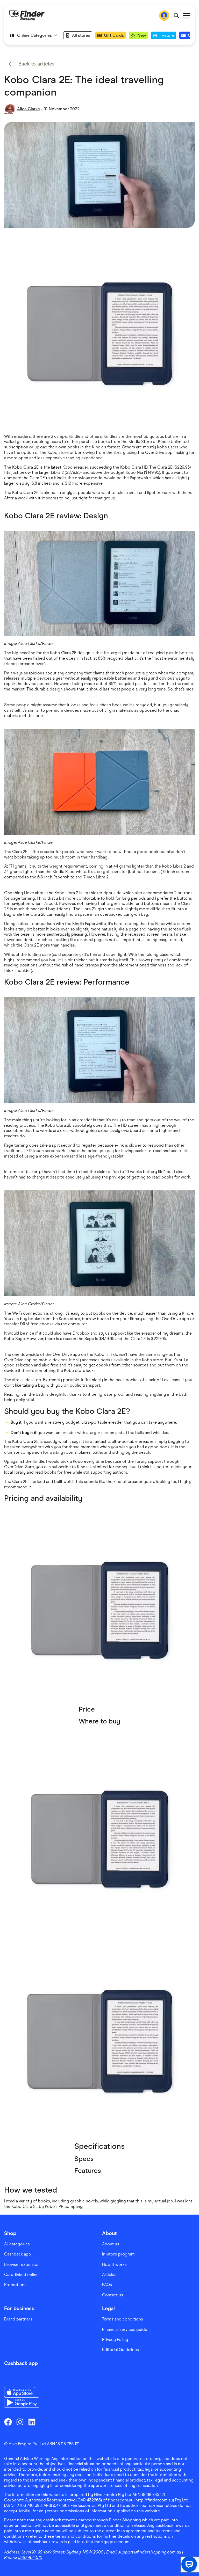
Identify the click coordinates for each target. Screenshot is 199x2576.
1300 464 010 (30, 2557)
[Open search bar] (176, 16)
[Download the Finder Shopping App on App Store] (22, 2392)
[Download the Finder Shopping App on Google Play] (22, 2403)
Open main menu (186, 16)
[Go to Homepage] (27, 16)
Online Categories (34, 35)
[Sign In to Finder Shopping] (164, 16)
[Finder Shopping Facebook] (8, 2422)
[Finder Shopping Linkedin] (32, 2422)
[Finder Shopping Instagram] (20, 2422)
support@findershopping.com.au (150, 2552)
